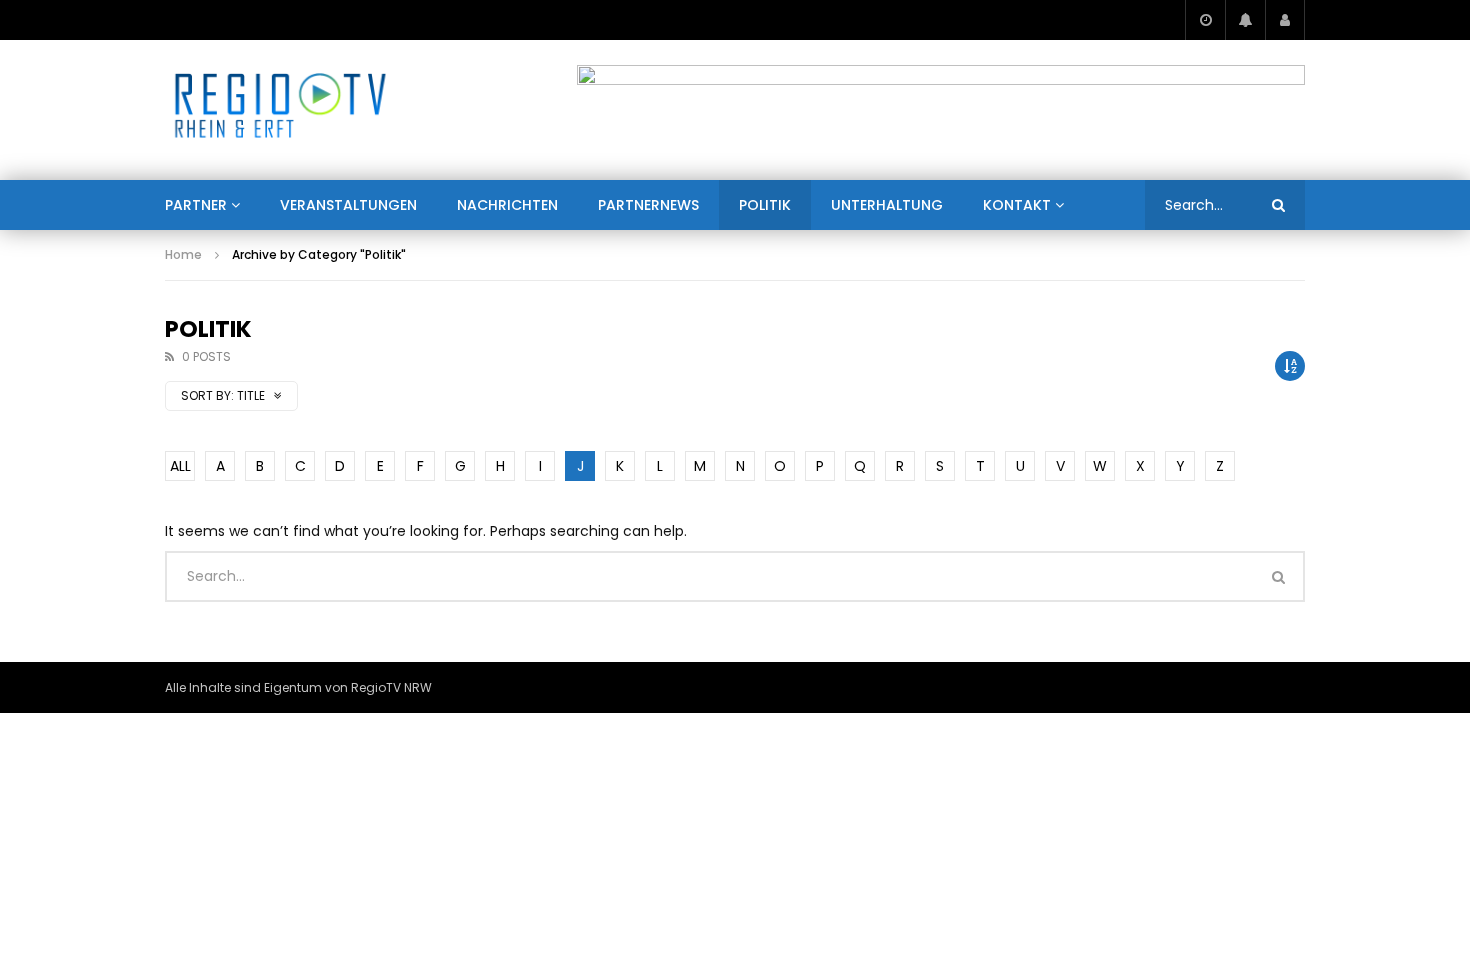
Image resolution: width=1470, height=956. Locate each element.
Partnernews (648, 205)
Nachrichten (507, 205)
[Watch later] (1205, 20)
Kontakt (1017, 205)
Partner (196, 205)
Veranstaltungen (348, 205)
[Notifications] (1245, 20)
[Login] (1285, 20)
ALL (180, 466)
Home (183, 254)
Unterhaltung (887, 205)
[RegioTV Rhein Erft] (280, 110)
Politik (765, 205)
